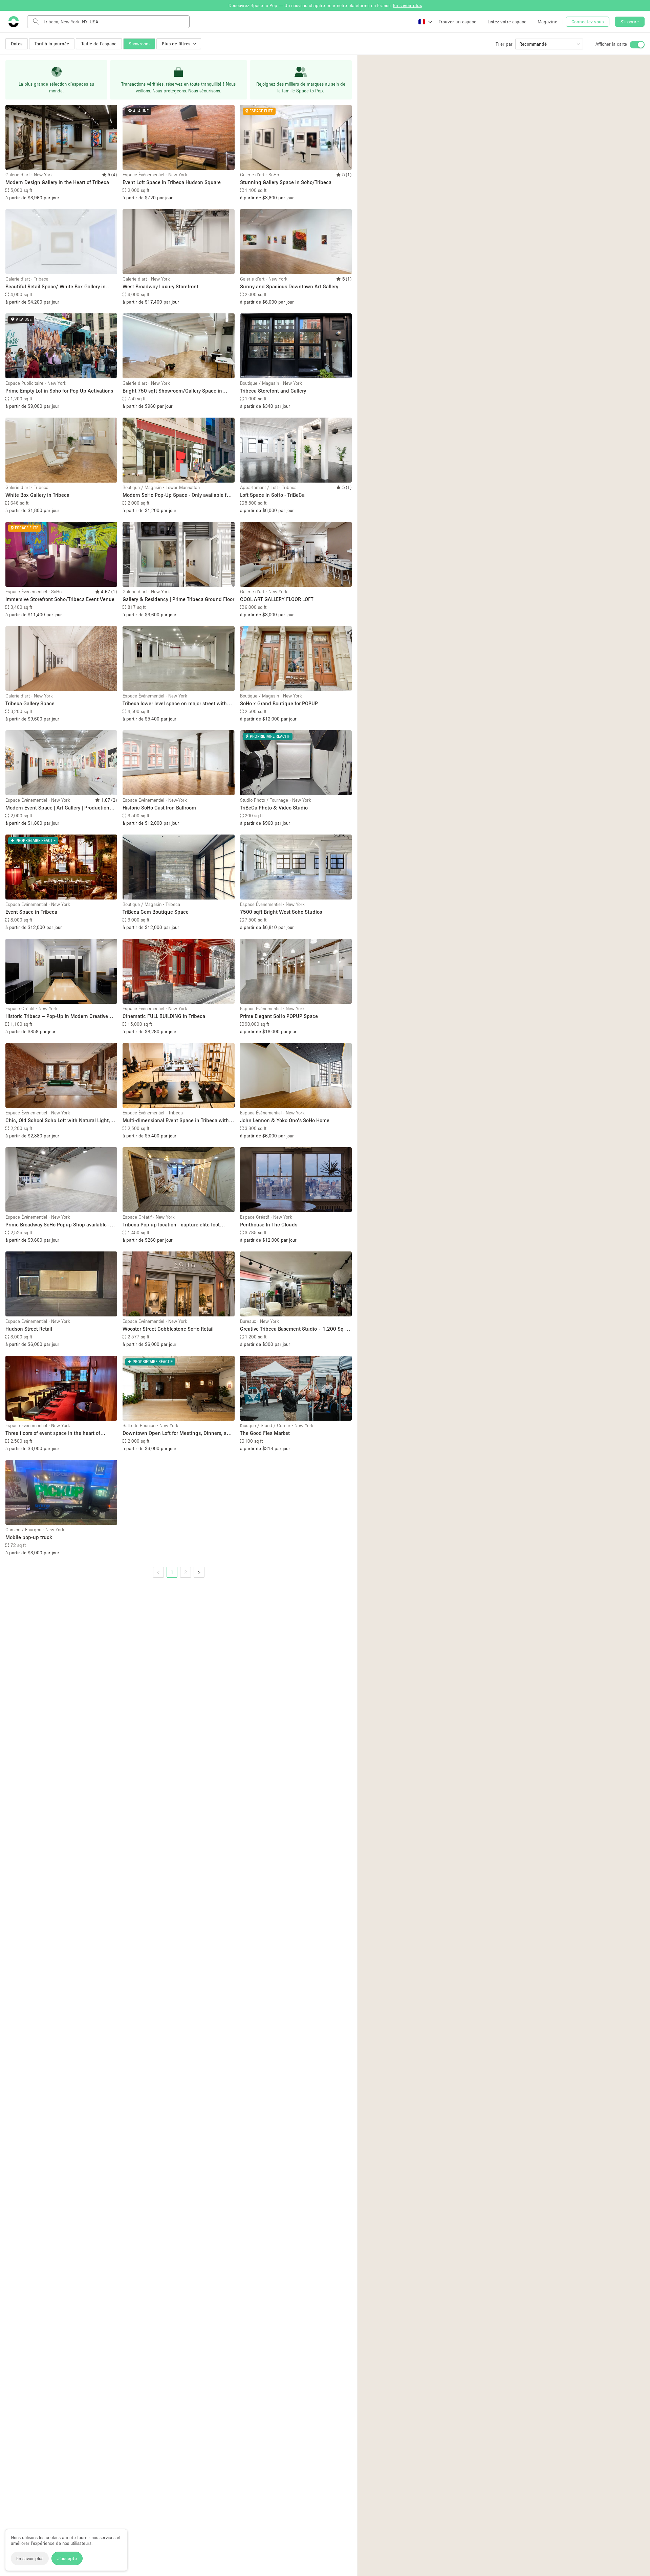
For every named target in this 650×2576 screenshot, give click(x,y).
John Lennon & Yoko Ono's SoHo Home (285, 1120)
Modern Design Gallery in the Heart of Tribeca (57, 182)
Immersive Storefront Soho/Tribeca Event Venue (60, 599)
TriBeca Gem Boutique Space (156, 912)
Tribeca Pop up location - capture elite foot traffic (171, 1225)
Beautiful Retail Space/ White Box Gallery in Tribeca (56, 287)
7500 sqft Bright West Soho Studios (281, 912)
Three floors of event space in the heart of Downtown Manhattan (53, 1433)
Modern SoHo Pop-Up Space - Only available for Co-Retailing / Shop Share (177, 495)
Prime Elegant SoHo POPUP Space (279, 1016)
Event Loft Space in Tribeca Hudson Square (172, 182)
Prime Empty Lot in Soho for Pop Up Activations (59, 391)
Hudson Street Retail (29, 1329)
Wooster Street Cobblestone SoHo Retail (168, 1329)
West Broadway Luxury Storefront (160, 286)
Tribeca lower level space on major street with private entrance (175, 704)
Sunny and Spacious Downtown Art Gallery (289, 286)
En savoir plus (30, 2558)
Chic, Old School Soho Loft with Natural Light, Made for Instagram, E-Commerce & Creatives (58, 1121)
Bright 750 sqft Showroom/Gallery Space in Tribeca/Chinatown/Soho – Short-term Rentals (176, 391)
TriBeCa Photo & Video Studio (274, 807)
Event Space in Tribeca (31, 912)
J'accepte (67, 2558)
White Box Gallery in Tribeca (37, 495)
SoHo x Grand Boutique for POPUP (279, 703)
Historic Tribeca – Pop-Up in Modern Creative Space (57, 1016)
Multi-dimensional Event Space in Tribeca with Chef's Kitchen (176, 1121)
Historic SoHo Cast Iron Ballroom (159, 807)
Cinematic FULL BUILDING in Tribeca (164, 1016)
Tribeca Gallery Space (30, 703)
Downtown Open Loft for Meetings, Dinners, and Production (178, 1433)
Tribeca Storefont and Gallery (273, 391)
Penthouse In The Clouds (269, 1224)
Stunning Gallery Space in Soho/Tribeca (286, 182)
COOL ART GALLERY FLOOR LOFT (277, 599)
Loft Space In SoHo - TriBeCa (272, 495)
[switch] (637, 45)
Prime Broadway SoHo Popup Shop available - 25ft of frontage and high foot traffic (58, 1225)
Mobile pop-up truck (29, 1537)
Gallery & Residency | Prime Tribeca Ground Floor (178, 599)
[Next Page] (199, 1572)
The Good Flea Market (265, 1433)
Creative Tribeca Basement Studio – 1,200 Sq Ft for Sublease (295, 1329)
